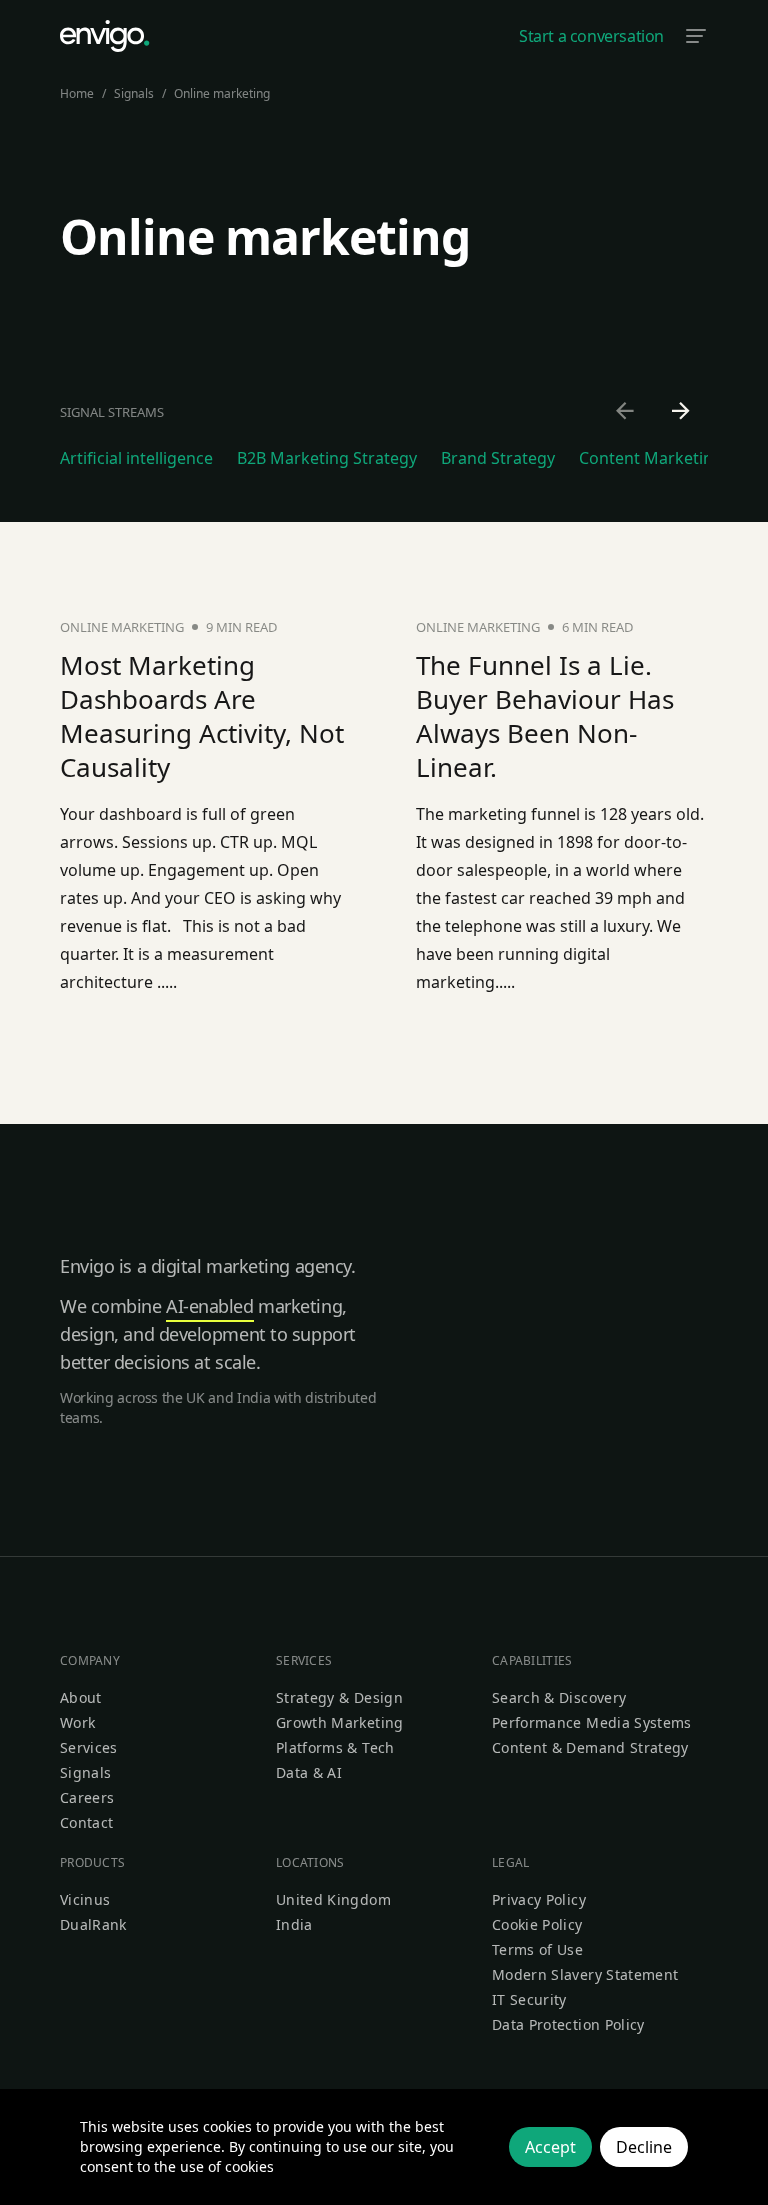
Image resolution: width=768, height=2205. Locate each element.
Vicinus (85, 1899)
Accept (550, 2147)
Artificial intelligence (136, 458)
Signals (134, 93)
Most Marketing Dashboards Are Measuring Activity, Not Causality (202, 716)
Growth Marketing (340, 1722)
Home (77, 93)
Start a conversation (591, 36)
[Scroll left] (626, 412)
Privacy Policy (539, 1899)
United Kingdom (333, 1899)
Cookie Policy (537, 1924)
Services (89, 1747)
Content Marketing (651, 458)
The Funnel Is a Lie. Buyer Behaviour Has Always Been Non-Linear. (545, 716)
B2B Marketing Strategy (327, 458)
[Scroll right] (682, 412)
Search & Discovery (559, 1697)
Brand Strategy (498, 458)
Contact (86, 1822)
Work (77, 1722)
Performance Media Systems (592, 1722)
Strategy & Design (339, 1697)
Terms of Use (537, 1949)
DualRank (93, 1924)
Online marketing (222, 93)
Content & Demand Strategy (590, 1747)
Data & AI (309, 1772)
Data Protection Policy (568, 2024)
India (294, 1924)
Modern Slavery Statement (585, 1974)
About (81, 1697)
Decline (644, 2147)
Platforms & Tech (335, 1747)
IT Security (529, 1999)
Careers (87, 1797)
